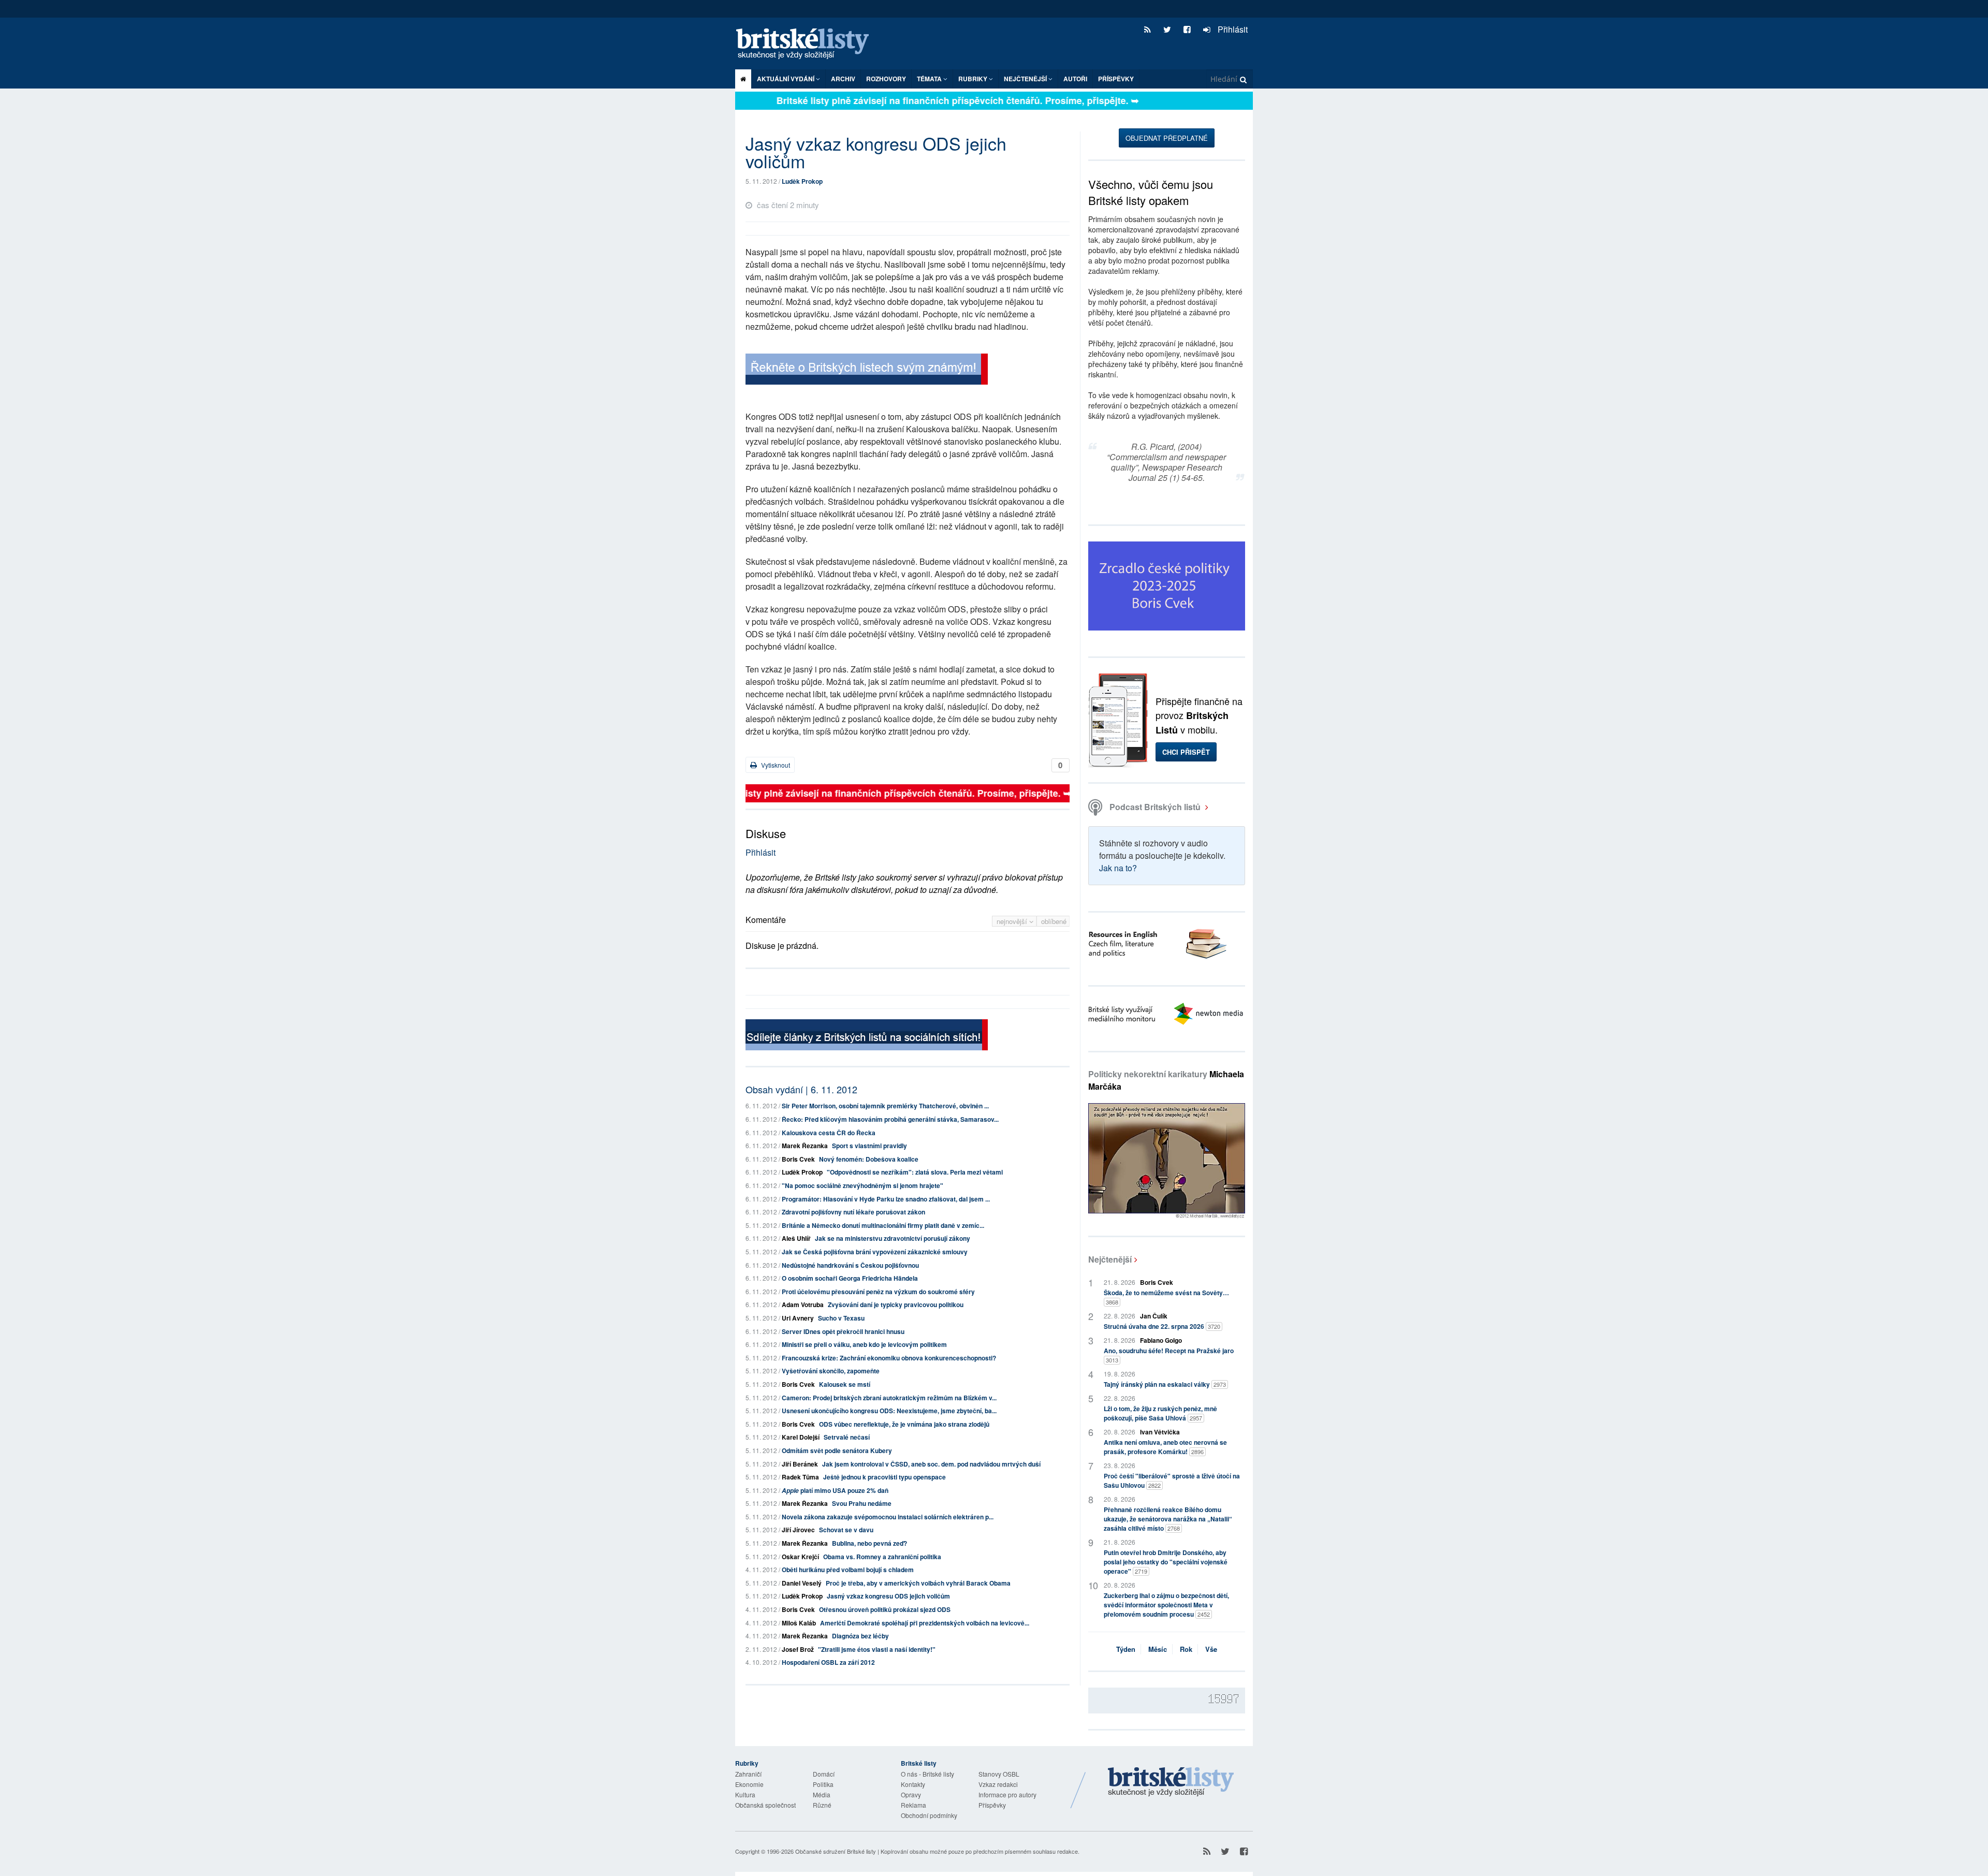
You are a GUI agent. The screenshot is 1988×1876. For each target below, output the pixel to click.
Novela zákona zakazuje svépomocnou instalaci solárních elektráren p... (888, 1517)
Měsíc (1158, 1649)
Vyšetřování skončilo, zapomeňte (831, 1371)
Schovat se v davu (846, 1530)
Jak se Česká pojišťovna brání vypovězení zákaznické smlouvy (875, 1252)
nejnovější (1013, 921)
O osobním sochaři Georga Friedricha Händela (850, 1278)
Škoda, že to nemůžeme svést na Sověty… (1166, 1297)
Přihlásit (1232, 29)
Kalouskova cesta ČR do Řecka (829, 1133)
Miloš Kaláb (799, 1623)
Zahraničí (748, 1774)
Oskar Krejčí (800, 1557)
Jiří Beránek (800, 1464)
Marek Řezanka (805, 1146)
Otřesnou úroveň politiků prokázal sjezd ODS (885, 1609)
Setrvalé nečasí (847, 1437)
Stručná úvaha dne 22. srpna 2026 (1162, 1326)
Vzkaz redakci (998, 1784)
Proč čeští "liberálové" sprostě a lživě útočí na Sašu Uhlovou (1172, 1481)
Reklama (913, 1805)
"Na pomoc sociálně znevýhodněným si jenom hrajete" (863, 1185)
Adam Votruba (803, 1305)
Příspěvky (1116, 79)
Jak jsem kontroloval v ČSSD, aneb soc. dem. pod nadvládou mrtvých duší (931, 1464)
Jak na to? (1118, 868)
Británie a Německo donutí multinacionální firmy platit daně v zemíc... (883, 1225)
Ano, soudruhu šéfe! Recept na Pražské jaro (1169, 1355)
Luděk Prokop (802, 181)
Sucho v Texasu (841, 1318)
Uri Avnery (798, 1318)
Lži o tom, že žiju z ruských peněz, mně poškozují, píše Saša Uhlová (1160, 1413)
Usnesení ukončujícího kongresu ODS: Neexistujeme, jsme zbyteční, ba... (889, 1411)
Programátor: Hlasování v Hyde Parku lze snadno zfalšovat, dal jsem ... (886, 1199)
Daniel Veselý (802, 1583)
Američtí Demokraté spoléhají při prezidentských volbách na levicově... (925, 1623)
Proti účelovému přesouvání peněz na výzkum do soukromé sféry (878, 1292)
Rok (1186, 1649)
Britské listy (808, 44)
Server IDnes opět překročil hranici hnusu (843, 1331)
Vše (1211, 1649)
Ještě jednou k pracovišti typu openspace (885, 1477)
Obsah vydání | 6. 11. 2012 (801, 1089)
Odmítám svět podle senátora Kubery (837, 1450)
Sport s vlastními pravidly (869, 1146)
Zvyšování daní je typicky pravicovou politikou (896, 1305)
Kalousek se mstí (845, 1384)
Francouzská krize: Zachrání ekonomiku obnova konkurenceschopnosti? (889, 1358)
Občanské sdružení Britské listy (836, 1851)
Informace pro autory (1007, 1794)
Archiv (843, 79)
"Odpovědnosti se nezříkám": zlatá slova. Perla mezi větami (915, 1172)
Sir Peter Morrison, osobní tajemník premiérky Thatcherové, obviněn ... (885, 1106)
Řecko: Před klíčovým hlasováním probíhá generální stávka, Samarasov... (890, 1119)
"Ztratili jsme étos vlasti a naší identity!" (877, 1649)
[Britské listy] (867, 370)
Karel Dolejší (801, 1437)
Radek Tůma (800, 1477)
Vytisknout (775, 765)
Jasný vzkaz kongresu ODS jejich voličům (888, 1596)
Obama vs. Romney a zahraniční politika (882, 1557)
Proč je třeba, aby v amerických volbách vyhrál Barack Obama (918, 1583)
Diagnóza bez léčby (860, 1636)
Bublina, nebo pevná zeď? (869, 1543)
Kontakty (913, 1784)
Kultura (745, 1794)
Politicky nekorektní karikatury (1166, 1080)
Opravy (911, 1794)
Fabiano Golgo (1161, 1340)
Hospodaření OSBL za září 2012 (828, 1662)
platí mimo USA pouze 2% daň (835, 1490)
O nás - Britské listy (927, 1774)
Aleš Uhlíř (796, 1238)
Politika (823, 1784)
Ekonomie (749, 1784)
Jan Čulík (1154, 1316)
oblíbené (1054, 921)
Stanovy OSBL (999, 1774)
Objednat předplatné (1167, 138)
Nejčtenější (1110, 1259)
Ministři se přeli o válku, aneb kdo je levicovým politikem (864, 1344)
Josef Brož (798, 1649)
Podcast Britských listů (1155, 807)
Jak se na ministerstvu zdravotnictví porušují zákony (893, 1238)
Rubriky (974, 79)
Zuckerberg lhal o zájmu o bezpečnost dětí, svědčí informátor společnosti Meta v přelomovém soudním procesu (1166, 1605)
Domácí (824, 1774)
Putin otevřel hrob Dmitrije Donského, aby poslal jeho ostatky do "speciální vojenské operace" (1166, 1562)
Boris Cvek (798, 1159)
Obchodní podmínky (929, 1815)
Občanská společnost (765, 1805)
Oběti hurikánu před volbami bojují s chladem (848, 1570)
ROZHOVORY (886, 79)
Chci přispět (1186, 752)
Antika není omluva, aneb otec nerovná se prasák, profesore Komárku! (1165, 1447)
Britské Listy (1171, 1782)
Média (822, 1794)
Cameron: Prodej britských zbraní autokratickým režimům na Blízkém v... (889, 1398)
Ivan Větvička (1160, 1432)
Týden (1126, 1649)
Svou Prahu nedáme (862, 1503)
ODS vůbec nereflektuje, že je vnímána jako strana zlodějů (904, 1424)
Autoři (1075, 79)
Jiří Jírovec (798, 1530)
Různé (822, 1805)
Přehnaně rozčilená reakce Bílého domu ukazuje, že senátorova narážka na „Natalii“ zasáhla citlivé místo (1168, 1519)
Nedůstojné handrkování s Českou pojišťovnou (850, 1265)
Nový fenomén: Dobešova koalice (869, 1159)
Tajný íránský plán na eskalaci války (1165, 1384)
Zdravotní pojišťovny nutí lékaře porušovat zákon (853, 1212)
